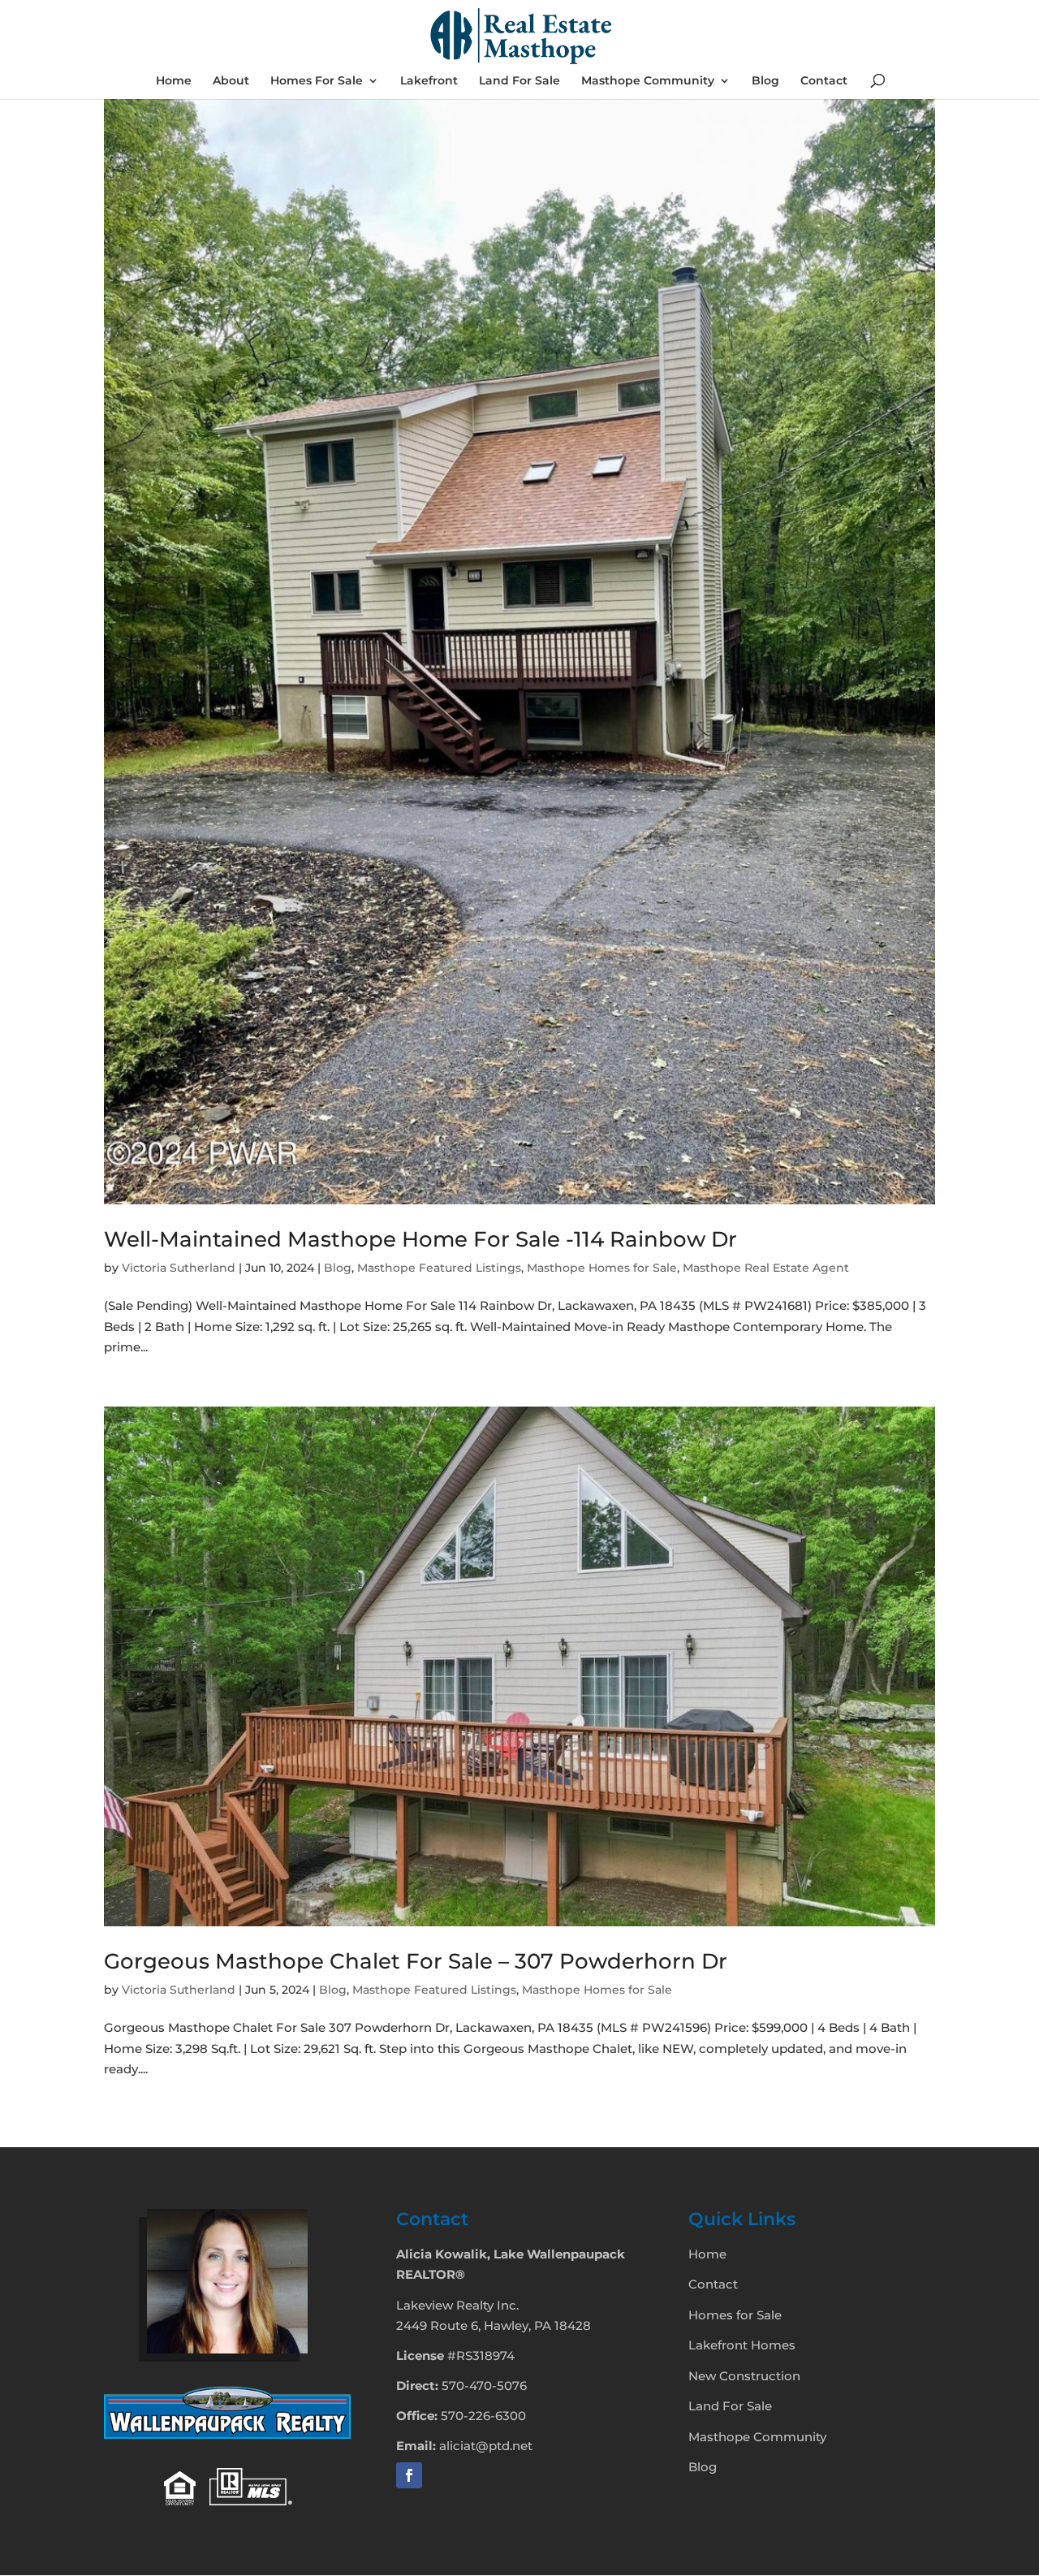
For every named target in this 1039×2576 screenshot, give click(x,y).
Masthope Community (648, 81)
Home (174, 81)
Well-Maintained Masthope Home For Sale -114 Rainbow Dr (420, 1239)
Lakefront (429, 81)
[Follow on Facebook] (409, 2475)
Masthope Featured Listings (439, 1268)
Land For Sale (519, 81)
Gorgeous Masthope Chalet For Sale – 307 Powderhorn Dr (416, 1961)
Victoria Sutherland (179, 1268)
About (231, 81)
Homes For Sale (317, 81)
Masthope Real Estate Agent (766, 1268)
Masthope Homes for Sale (602, 1268)
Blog (765, 81)
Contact (824, 81)
